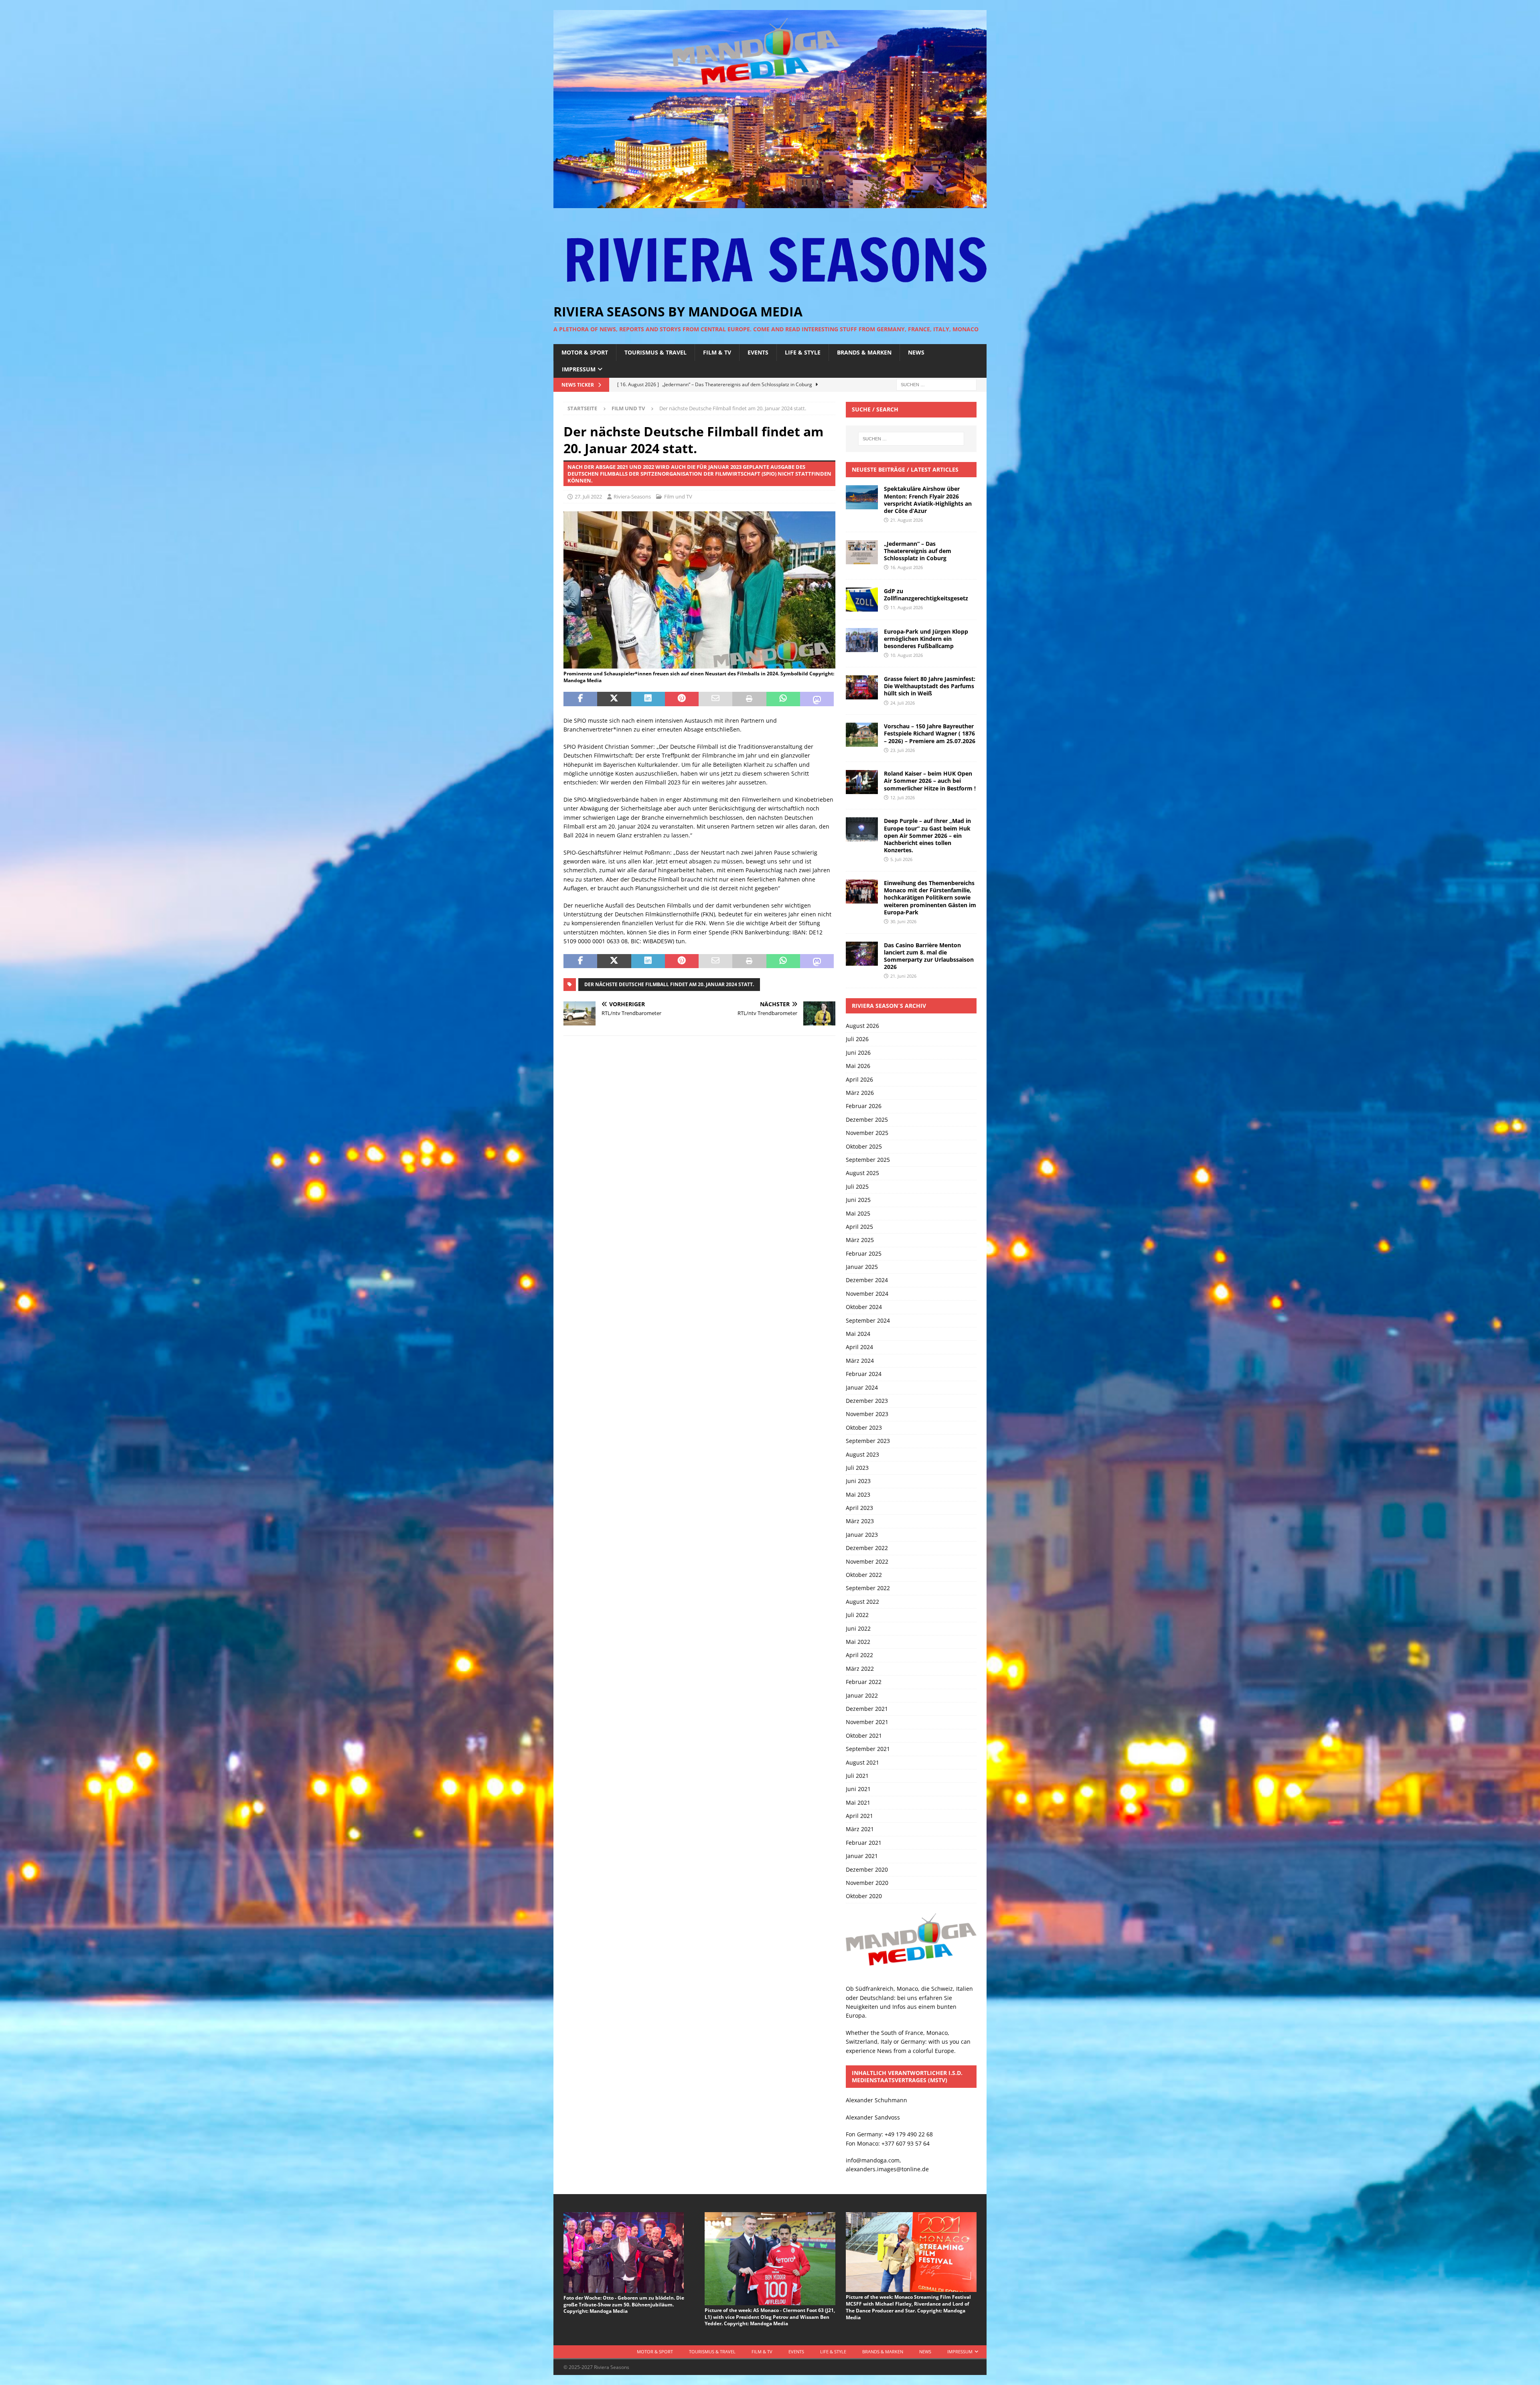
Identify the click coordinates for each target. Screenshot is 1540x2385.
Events (758, 352)
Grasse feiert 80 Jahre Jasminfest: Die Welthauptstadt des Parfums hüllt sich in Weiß (930, 686)
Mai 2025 (858, 1213)
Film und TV (678, 496)
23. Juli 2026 (903, 750)
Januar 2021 (862, 1856)
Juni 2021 (858, 1789)
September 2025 (868, 1160)
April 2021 (859, 1816)
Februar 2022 (864, 1682)
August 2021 (862, 1762)
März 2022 (860, 1669)
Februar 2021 (864, 1843)
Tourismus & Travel (656, 352)
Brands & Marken (864, 352)
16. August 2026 (907, 567)
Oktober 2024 (864, 1307)
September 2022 (868, 1588)
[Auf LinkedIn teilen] (648, 699)
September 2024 (868, 1320)
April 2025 (859, 1227)
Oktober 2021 (864, 1736)
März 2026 (860, 1093)
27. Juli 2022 (588, 496)
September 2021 (868, 1749)
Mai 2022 (858, 1642)
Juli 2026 (857, 1039)
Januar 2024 (862, 1387)
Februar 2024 (864, 1374)
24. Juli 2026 (903, 703)
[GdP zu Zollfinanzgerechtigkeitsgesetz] (862, 600)
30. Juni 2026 (903, 921)
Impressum (579, 369)
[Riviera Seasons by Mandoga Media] (770, 204)
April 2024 (859, 1347)
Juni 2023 (858, 1481)
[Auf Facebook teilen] (580, 699)
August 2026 (862, 1026)
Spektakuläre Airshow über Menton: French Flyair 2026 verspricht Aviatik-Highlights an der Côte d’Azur (928, 500)
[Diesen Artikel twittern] (614, 699)
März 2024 (860, 1361)
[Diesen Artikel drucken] (749, 699)
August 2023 (862, 1454)
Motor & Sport (585, 352)
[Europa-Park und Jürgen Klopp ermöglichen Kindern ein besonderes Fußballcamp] (862, 640)
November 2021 (867, 1722)
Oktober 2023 (864, 1428)
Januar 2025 (862, 1267)
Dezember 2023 (867, 1401)
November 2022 (867, 1561)
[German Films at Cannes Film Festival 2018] (699, 664)
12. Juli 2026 (903, 797)
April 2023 (859, 1508)
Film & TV (717, 352)
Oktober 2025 (864, 1146)
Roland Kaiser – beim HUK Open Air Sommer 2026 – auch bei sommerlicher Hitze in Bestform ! (930, 781)
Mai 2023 (858, 1494)
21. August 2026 (907, 520)
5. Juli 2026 (901, 859)
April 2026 (859, 1079)
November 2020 (867, 1883)
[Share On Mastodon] (817, 699)
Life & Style (803, 352)
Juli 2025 (857, 1186)
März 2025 (860, 1240)
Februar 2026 (864, 1106)
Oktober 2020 (864, 1896)
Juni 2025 (858, 1200)
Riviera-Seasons (632, 496)
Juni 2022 (858, 1628)
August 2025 (862, 1173)
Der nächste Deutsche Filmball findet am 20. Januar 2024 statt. (669, 984)
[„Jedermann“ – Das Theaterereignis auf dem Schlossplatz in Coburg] (862, 552)
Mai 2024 (858, 1334)
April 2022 (859, 1655)
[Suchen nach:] (936, 384)
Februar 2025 (864, 1253)
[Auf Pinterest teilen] (682, 699)
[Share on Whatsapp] (783, 699)
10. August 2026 (907, 655)
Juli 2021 (857, 1776)
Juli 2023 (857, 1468)
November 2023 (867, 1414)
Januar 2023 (862, 1535)
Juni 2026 (858, 1053)
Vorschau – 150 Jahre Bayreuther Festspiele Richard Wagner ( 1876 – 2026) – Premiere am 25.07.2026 (930, 733)
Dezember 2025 (867, 1120)
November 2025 (867, 1133)
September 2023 (868, 1441)
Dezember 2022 (867, 1548)
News (916, 352)
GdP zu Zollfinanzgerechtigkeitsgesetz (926, 595)
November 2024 (867, 1294)
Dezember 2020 (867, 1869)
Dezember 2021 (867, 1709)
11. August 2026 (907, 607)
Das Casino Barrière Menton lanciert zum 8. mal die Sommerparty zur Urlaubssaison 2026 (929, 956)
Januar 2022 (862, 1695)
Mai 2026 (858, 1066)
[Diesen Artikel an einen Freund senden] (715, 699)
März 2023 (860, 1521)
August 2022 (862, 1602)
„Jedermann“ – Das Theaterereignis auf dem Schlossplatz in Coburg (918, 551)
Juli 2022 (857, 1615)
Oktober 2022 (864, 1575)
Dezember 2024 (867, 1280)
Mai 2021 (858, 1802)
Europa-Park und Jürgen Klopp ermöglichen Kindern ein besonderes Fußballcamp (926, 639)
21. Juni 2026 (903, 976)
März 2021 (860, 1829)
